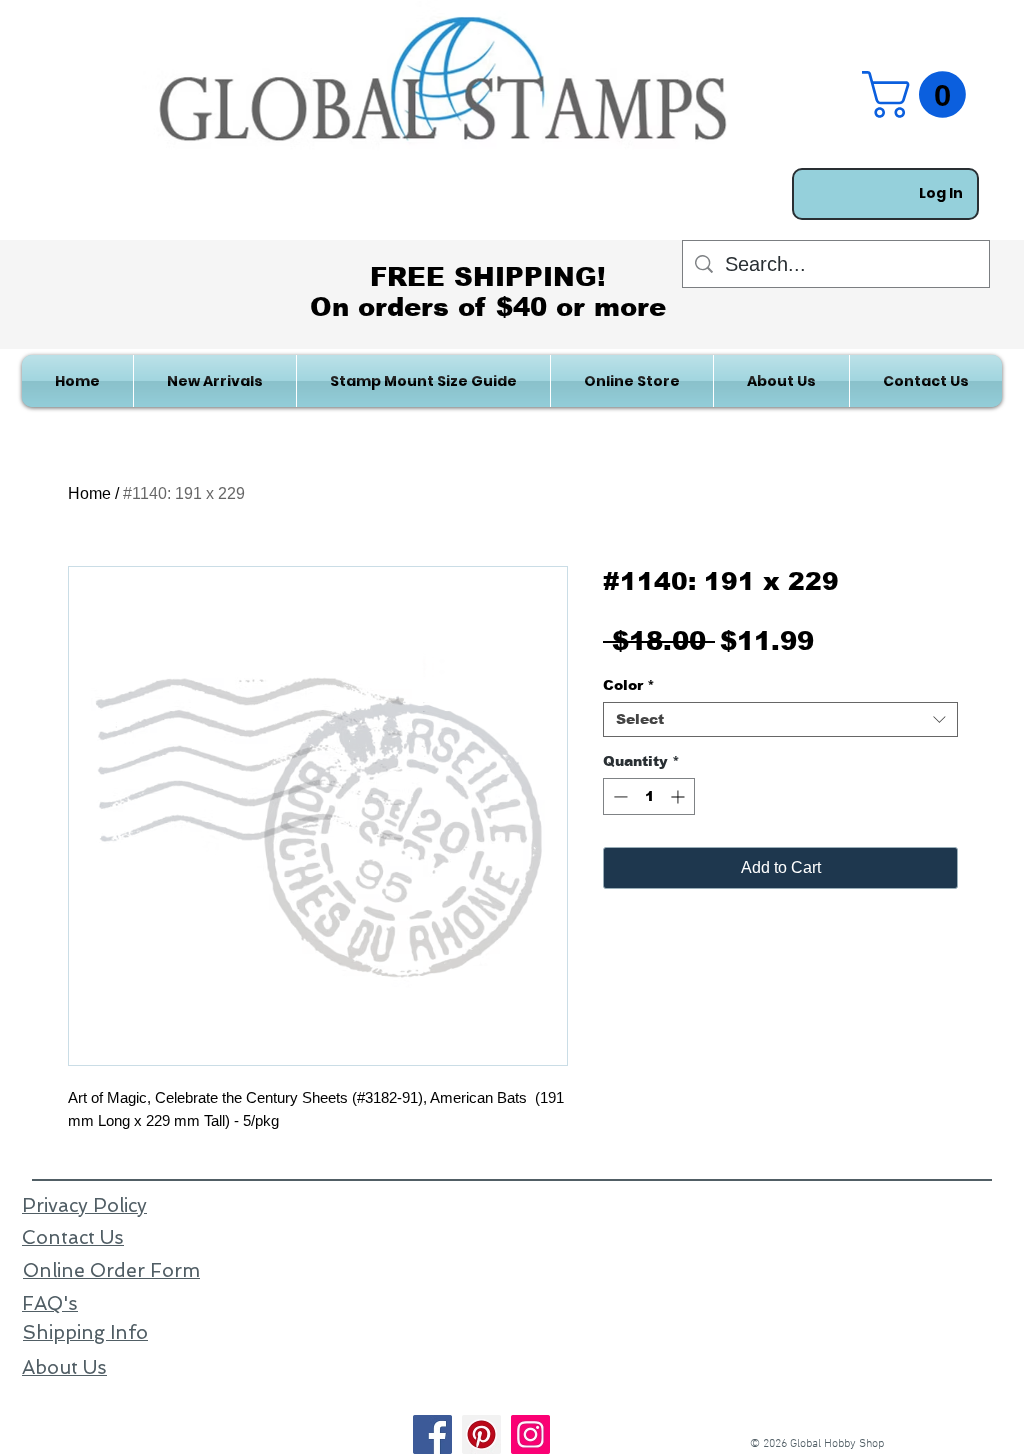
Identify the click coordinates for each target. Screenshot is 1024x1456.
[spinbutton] (649, 796)
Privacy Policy (84, 1205)
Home (89, 493)
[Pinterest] (481, 1434)
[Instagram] (530, 1434)
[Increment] (679, 796)
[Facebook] (432, 1434)
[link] (919, 94)
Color (629, 685)
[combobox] (780, 719)
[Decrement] (618, 796)
